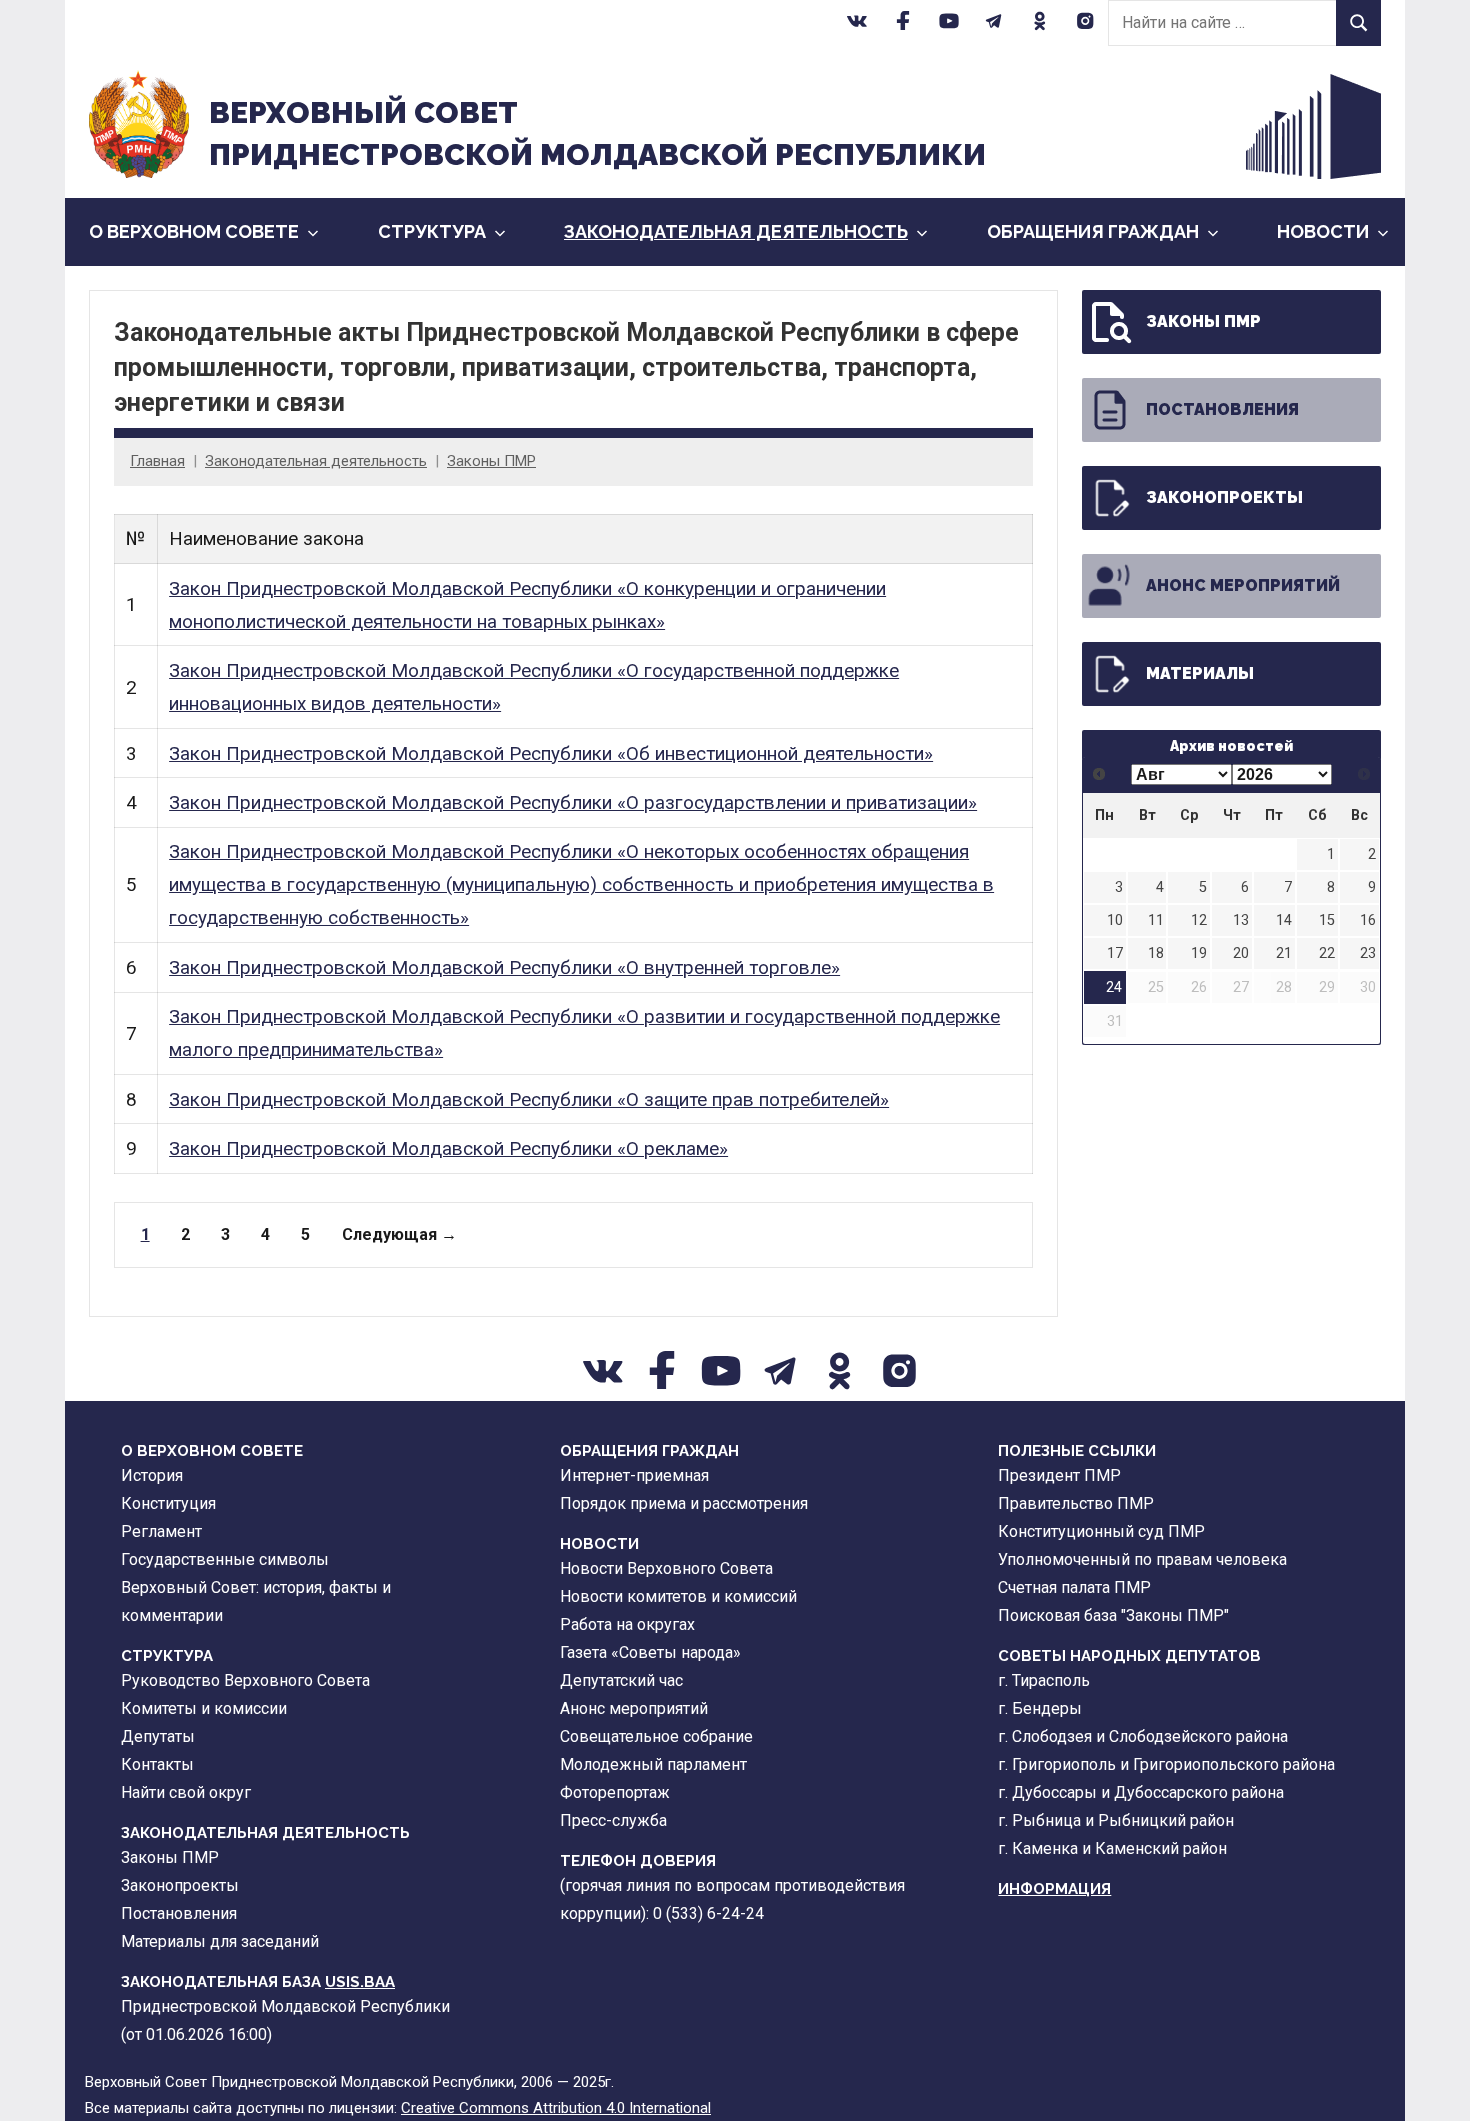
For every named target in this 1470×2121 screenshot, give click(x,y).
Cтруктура (432, 231)
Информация (1054, 1889)
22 (1327, 953)
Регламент (161, 1531)
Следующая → (399, 1234)
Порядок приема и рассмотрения (684, 1503)
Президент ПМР (1059, 1475)
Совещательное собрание (656, 1736)
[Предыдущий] (1099, 774)
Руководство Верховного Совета (245, 1680)
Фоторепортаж (615, 1792)
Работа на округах (627, 1624)
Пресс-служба (613, 1820)
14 (1284, 920)
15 (1327, 920)
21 (1284, 953)
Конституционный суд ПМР (1101, 1531)
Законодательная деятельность (736, 231)
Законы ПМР (491, 461)
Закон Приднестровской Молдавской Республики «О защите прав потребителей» (529, 1099)
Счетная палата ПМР (1074, 1587)
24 (1114, 987)
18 (1156, 953)
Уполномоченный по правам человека (1142, 1559)
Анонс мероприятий (1243, 585)
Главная (157, 461)
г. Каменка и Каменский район (1112, 1848)
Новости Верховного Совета (666, 1568)
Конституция (168, 1503)
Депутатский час (621, 1680)
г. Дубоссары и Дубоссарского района (1141, 1792)
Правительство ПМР (1076, 1503)
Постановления (1222, 409)
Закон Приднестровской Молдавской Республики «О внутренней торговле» (504, 967)
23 (1368, 953)
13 (1241, 920)
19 (1199, 953)
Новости (1323, 231)
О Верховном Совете (194, 231)
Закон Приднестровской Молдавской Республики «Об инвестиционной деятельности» (551, 753)
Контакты (157, 1764)
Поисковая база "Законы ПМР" (1113, 1615)
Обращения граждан (1093, 231)
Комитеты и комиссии (204, 1708)
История (152, 1475)
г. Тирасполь (1044, 1680)
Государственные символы (225, 1559)
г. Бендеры (1040, 1708)
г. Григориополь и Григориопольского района (1166, 1764)
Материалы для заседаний (220, 1941)
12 (1199, 920)
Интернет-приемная (634, 1475)
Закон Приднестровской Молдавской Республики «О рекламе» (448, 1148)
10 (1115, 920)
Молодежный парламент (653, 1764)
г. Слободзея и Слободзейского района (1143, 1736)
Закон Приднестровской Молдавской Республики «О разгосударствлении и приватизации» (573, 802)
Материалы (1200, 673)
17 (1115, 953)
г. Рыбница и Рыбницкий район (1116, 1820)
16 (1368, 920)
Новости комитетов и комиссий (678, 1596)
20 (1241, 953)
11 (1156, 920)
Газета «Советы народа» (650, 1652)
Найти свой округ (186, 1792)
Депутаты (158, 1736)
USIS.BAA (360, 1982)
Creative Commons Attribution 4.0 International (556, 2108)
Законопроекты (1224, 497)
